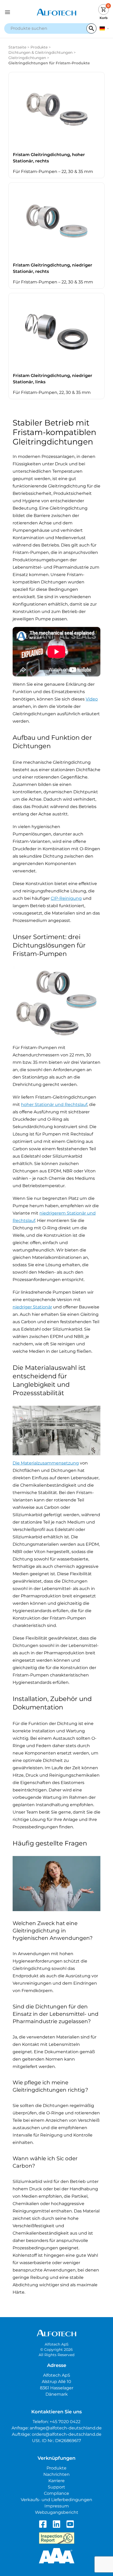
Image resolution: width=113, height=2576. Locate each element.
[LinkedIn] (56, 2524)
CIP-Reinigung (66, 898)
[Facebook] (43, 2524)
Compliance (56, 2493)
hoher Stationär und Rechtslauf (54, 1105)
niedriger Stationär (32, 1307)
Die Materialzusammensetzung (46, 1463)
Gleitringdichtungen (27, 58)
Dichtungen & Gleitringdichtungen (40, 52)
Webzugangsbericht (57, 2512)
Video (92, 699)
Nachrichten (56, 2474)
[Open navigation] (17, 12)
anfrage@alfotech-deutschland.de (66, 2428)
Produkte (39, 47)
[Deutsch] (104, 28)
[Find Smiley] (57, 2538)
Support (56, 2487)
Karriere (56, 2481)
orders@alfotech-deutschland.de (67, 2434)
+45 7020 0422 (65, 2422)
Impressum (57, 2506)
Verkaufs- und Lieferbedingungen (56, 2500)
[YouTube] (70, 2524)
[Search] (91, 28)
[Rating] (57, 2556)
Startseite (17, 47)
